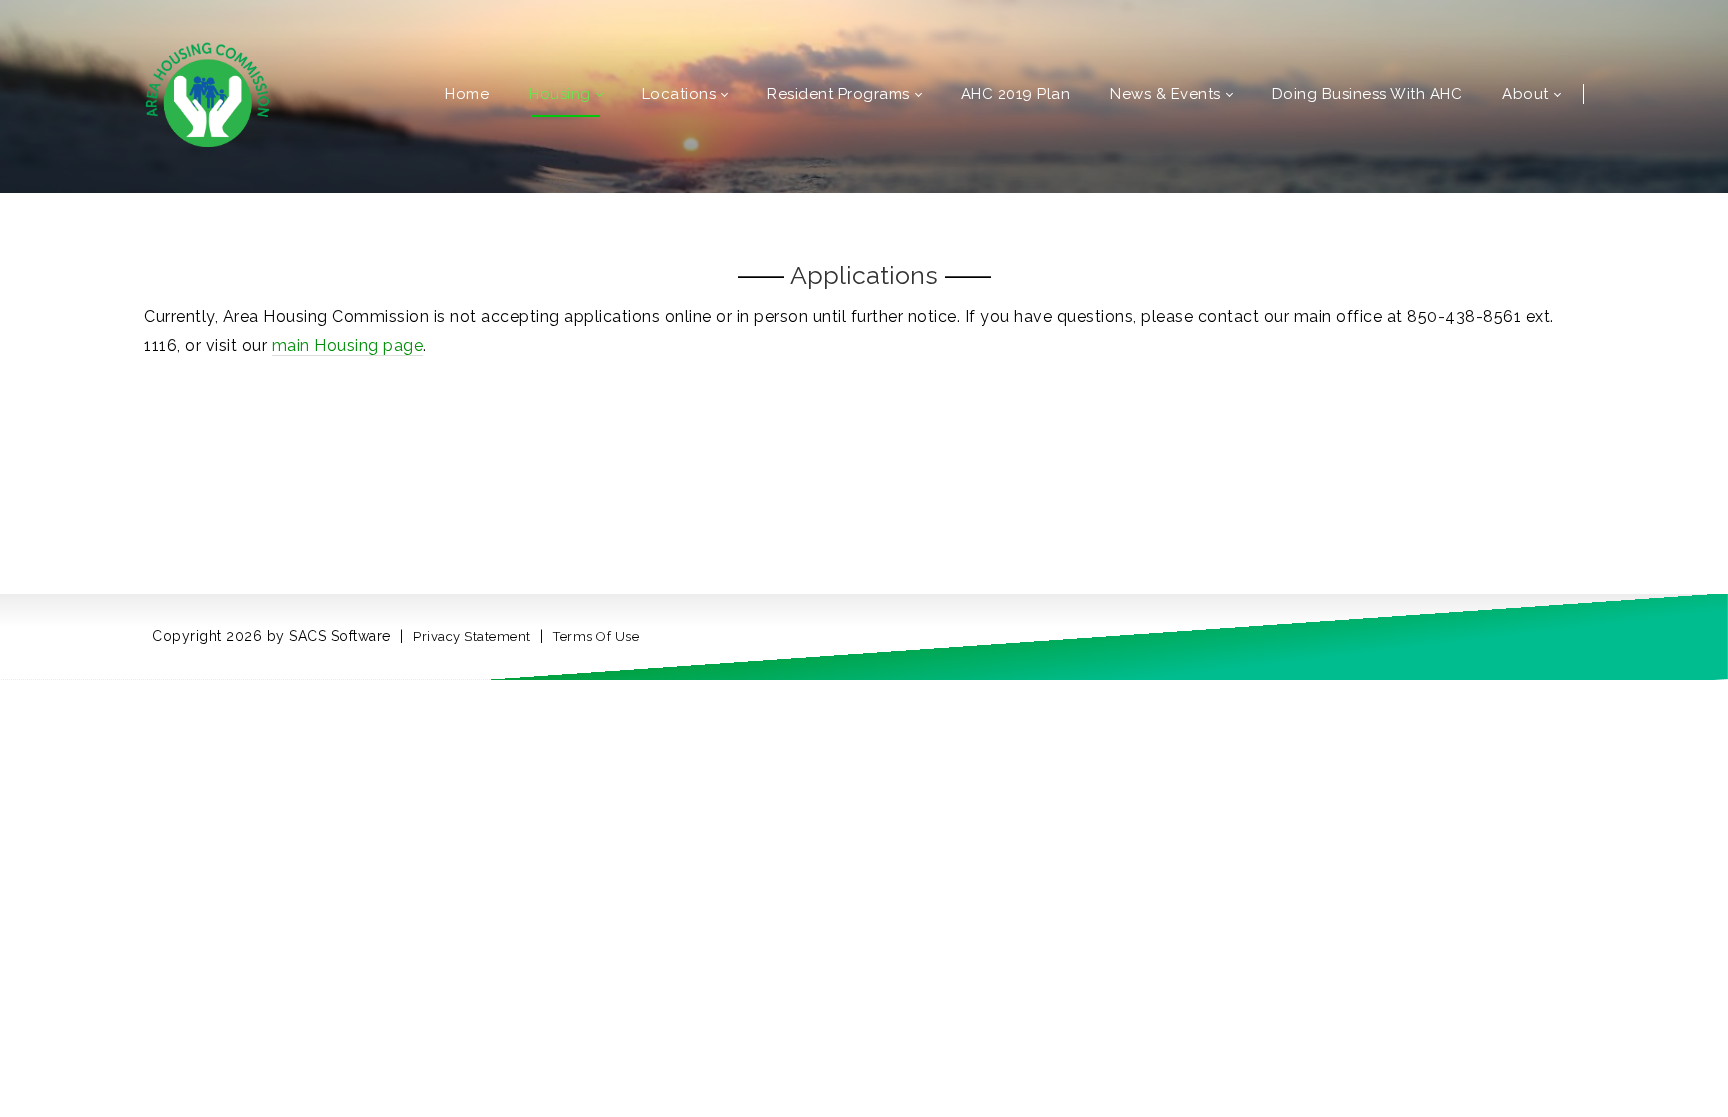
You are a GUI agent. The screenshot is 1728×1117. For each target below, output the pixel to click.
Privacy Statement (472, 636)
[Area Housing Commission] (207, 92)
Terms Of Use (596, 636)
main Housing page (348, 345)
